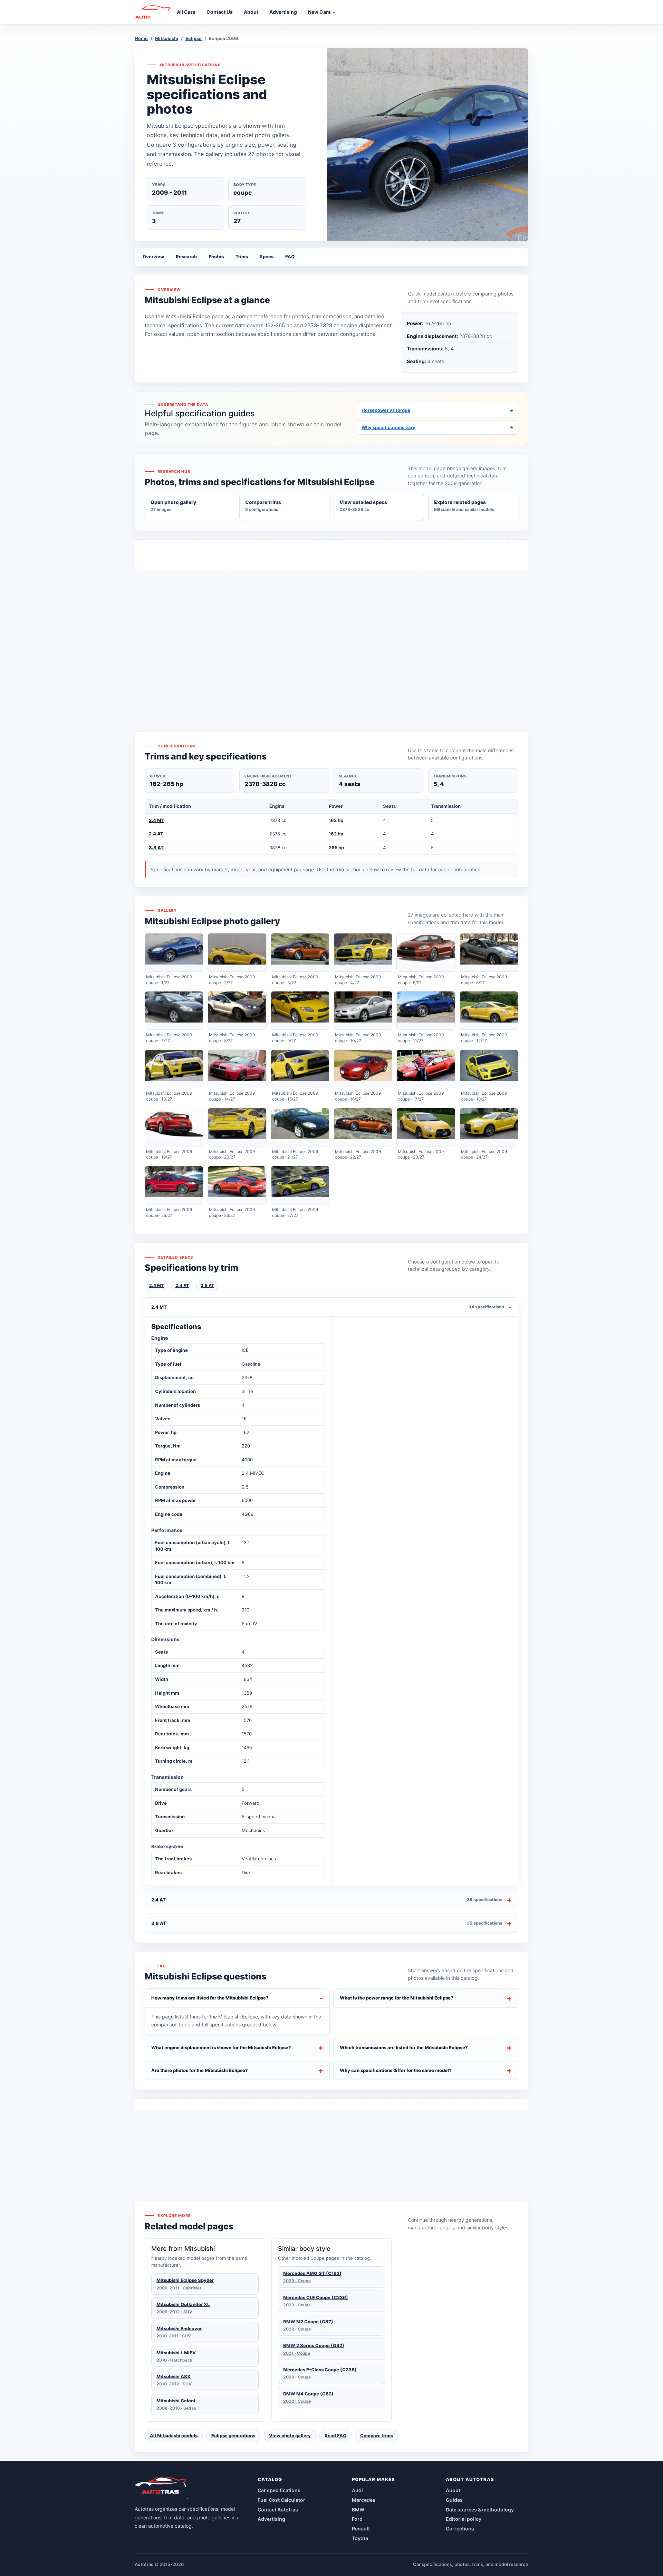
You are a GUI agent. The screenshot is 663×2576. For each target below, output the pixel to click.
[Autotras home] (161, 2488)
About (453, 2490)
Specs (267, 256)
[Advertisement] (331, 638)
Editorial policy (464, 2519)
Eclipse (194, 38)
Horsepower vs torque (438, 410)
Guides (454, 2500)
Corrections (460, 2529)
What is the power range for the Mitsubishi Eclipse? (397, 1998)
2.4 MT (157, 820)
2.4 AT (156, 834)
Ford (357, 2519)
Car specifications (279, 2490)
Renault (361, 2529)
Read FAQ (335, 2435)
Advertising (271, 2519)
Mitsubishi (167, 38)
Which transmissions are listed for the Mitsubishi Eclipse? (404, 2047)
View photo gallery (290, 2435)
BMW (358, 2510)
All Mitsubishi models (174, 2435)
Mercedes (364, 2500)
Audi (357, 2490)
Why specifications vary (438, 427)
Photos (216, 256)
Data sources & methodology (480, 2510)
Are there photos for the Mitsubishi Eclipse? (200, 2070)
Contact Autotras (278, 2510)
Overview (153, 256)
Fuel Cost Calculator (281, 2500)
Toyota (360, 2538)
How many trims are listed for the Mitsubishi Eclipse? (210, 1998)
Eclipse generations (233, 2435)
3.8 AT (156, 848)
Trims (242, 256)
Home (141, 38)
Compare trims (377, 2435)
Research (186, 256)
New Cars (320, 12)
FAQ (290, 256)
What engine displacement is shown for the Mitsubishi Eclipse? (221, 2047)
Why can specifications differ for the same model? (396, 2070)
